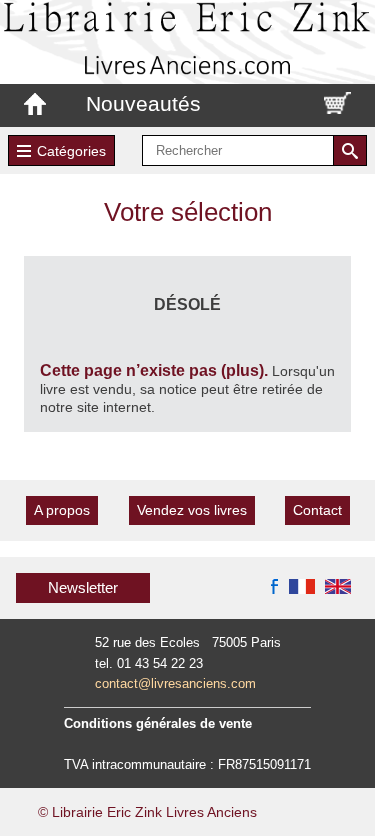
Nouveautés (143, 103)
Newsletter (83, 587)
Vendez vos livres (192, 510)
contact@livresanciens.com (175, 683)
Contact (317, 510)
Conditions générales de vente (158, 723)
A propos (62, 510)
